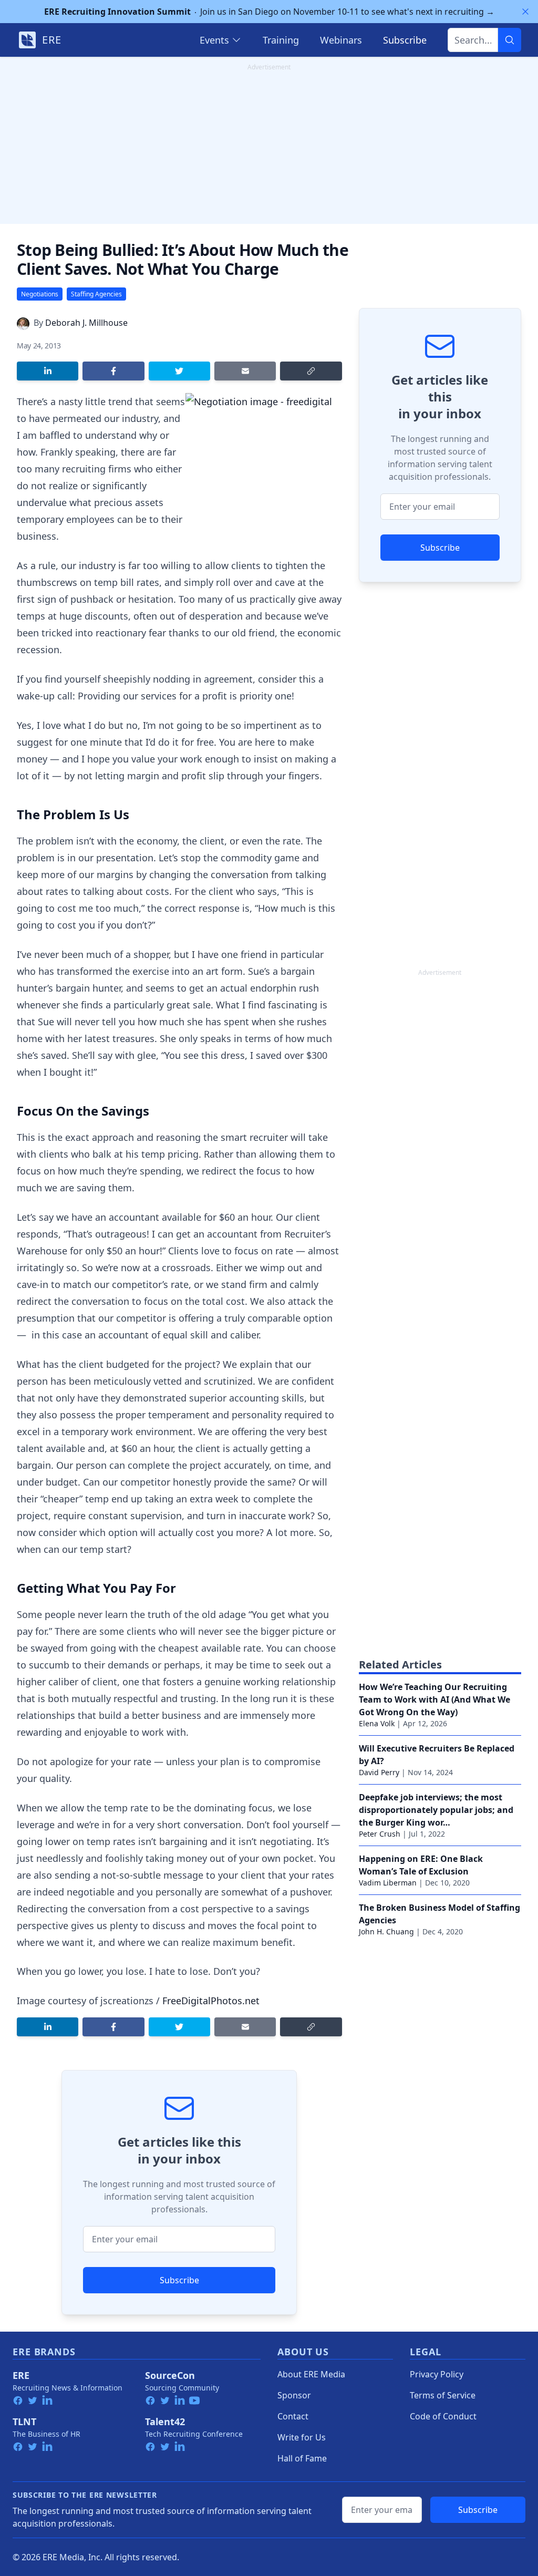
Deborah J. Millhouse (86, 323)
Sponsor (294, 2395)
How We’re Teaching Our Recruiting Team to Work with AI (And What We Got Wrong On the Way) (434, 1699)
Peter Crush (380, 1834)
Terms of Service (443, 2395)
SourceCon (170, 2375)
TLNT (24, 2422)
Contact (293, 2416)
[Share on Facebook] (113, 371)
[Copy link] (311, 371)
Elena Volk (377, 1723)
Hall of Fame (302, 2458)
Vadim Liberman (388, 1883)
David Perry (379, 1772)
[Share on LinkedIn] (48, 371)
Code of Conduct (443, 2416)
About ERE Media (311, 2374)
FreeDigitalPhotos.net (211, 2001)
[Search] (510, 40)
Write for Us (302, 2437)
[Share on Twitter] (179, 371)
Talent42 (165, 2422)
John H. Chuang (386, 1931)
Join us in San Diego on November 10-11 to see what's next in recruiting (269, 12)
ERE (21, 2375)
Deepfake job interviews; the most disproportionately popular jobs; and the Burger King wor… (436, 1810)
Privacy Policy (437, 2374)
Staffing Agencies (96, 294)
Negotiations (40, 294)
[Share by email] (245, 371)
